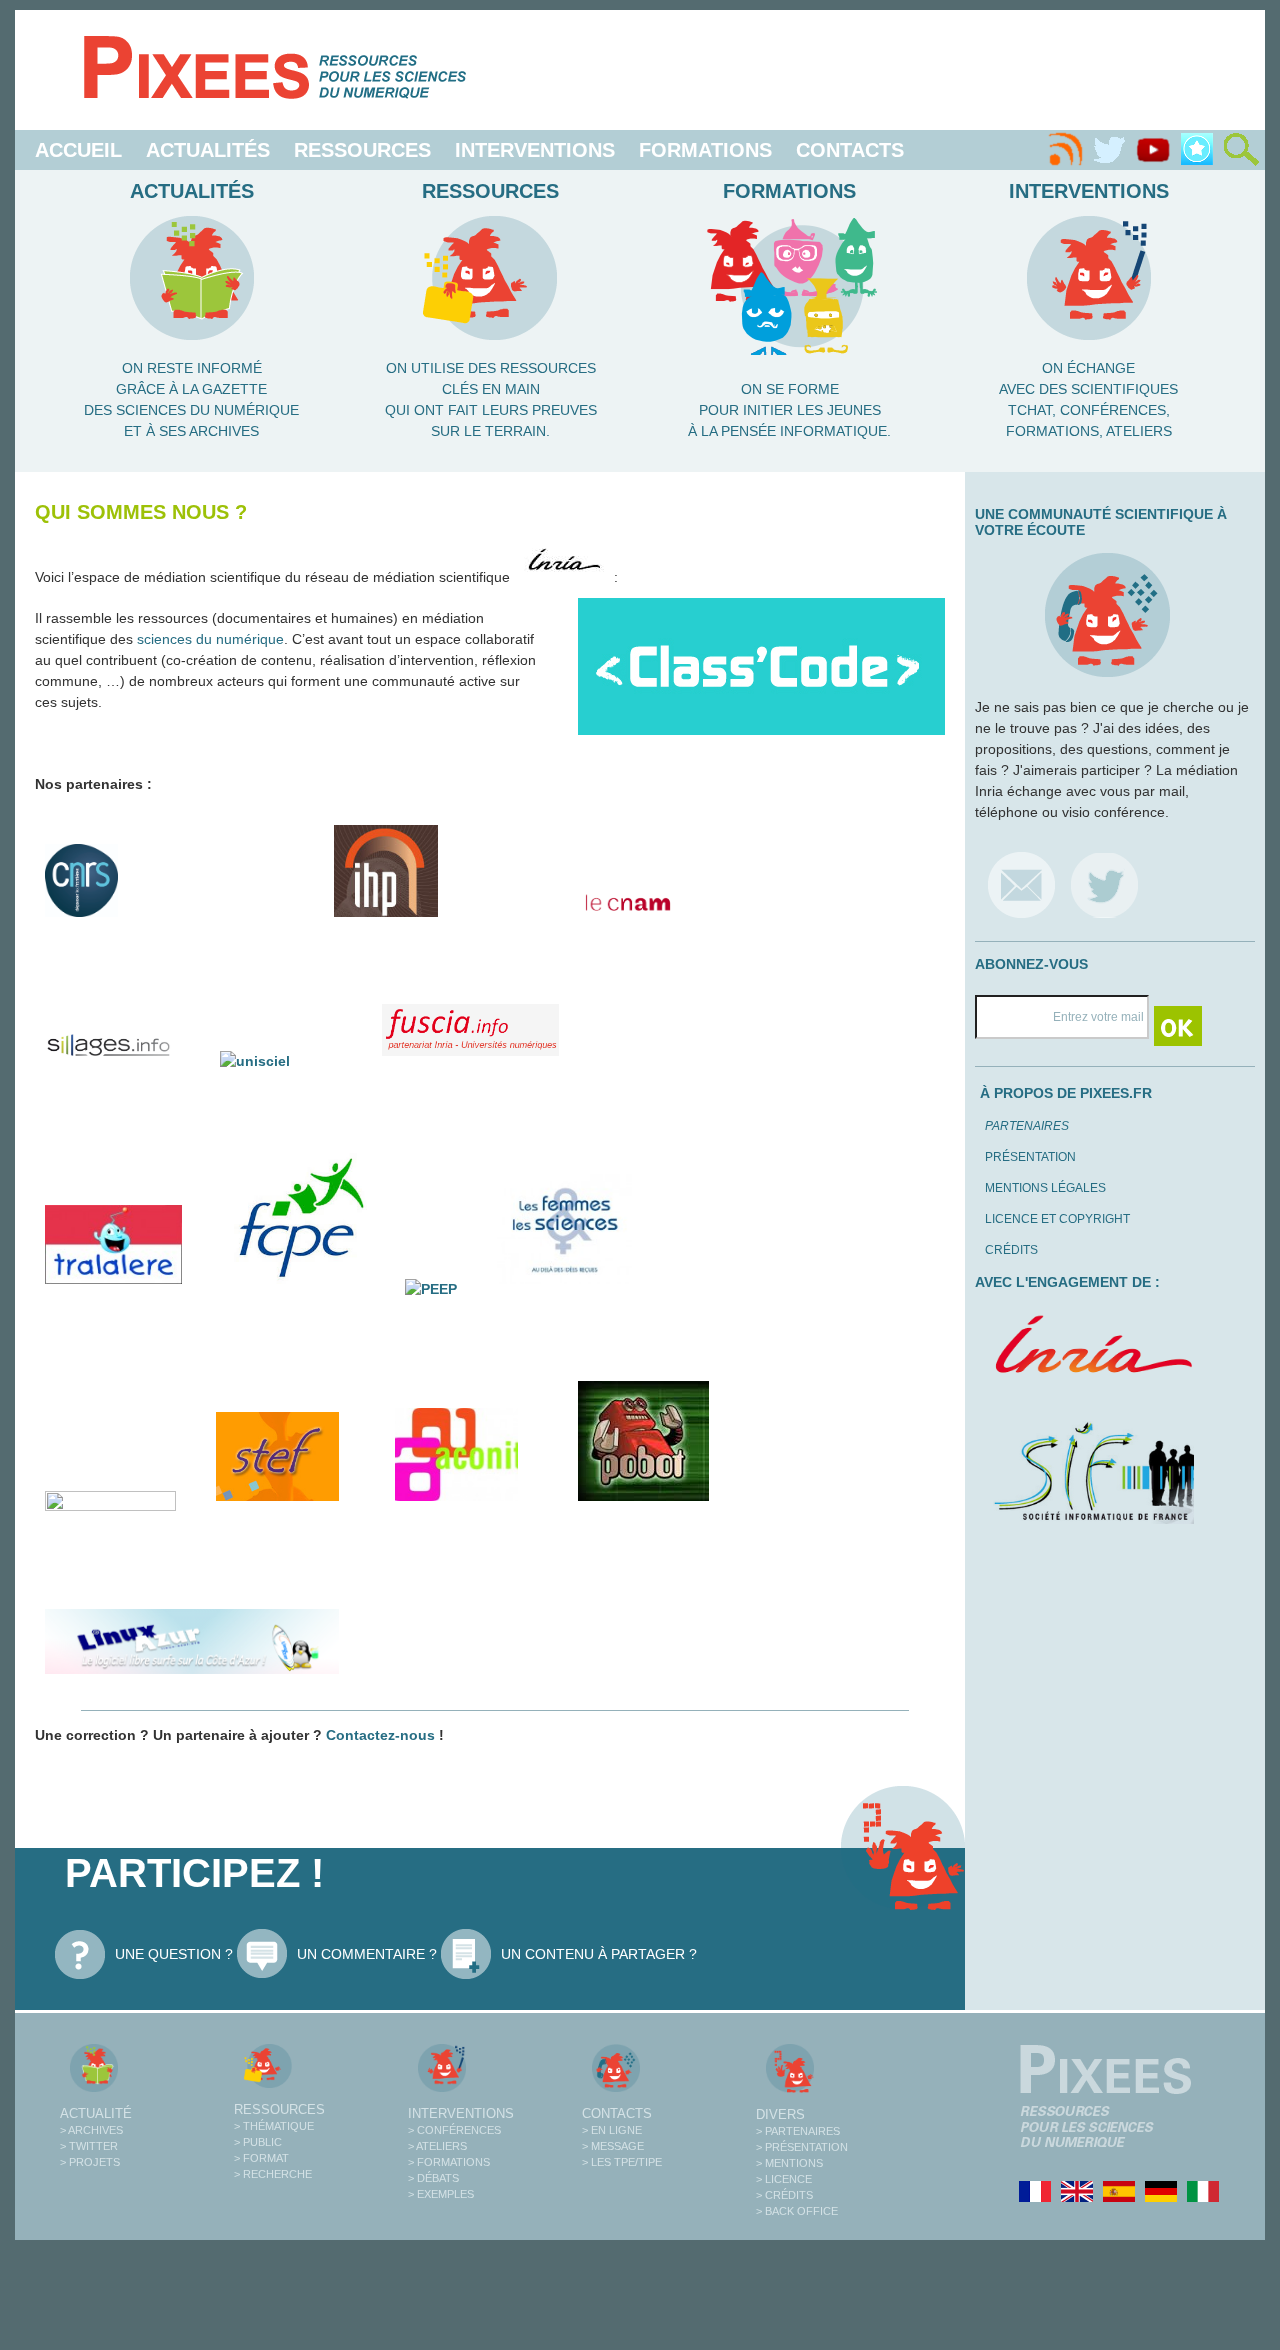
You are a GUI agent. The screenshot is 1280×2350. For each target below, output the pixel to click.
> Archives (91, 2130)
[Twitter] (1109, 150)
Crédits (1011, 1250)
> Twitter (89, 2146)
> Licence (784, 2179)
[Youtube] (1153, 150)
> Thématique (274, 2126)
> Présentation (802, 2147)
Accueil (78, 150)
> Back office (797, 2211)
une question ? (174, 1954)
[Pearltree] (1197, 150)
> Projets (90, 2162)
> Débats (433, 2178)
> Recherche (273, 2174)
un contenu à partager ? (599, 1954)
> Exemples (441, 2194)
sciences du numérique (210, 639)
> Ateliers (437, 2146)
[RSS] (1065, 150)
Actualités (208, 150)
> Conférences (454, 2130)
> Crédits (784, 2195)
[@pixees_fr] (1104, 884)
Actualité (96, 2113)
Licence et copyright (1057, 1219)
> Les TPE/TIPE (622, 2162)
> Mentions (789, 2163)
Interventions (535, 150)
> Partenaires (798, 2131)
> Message (613, 2146)
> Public (258, 2142)
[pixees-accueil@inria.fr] (1021, 884)
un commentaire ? (367, 1954)
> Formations (449, 2162)
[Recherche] (1241, 150)
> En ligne (612, 2130)
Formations (705, 150)
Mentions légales (1045, 1188)
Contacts (850, 150)
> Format (261, 2158)
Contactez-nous (380, 1735)
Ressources (362, 150)
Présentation (1030, 1157)
